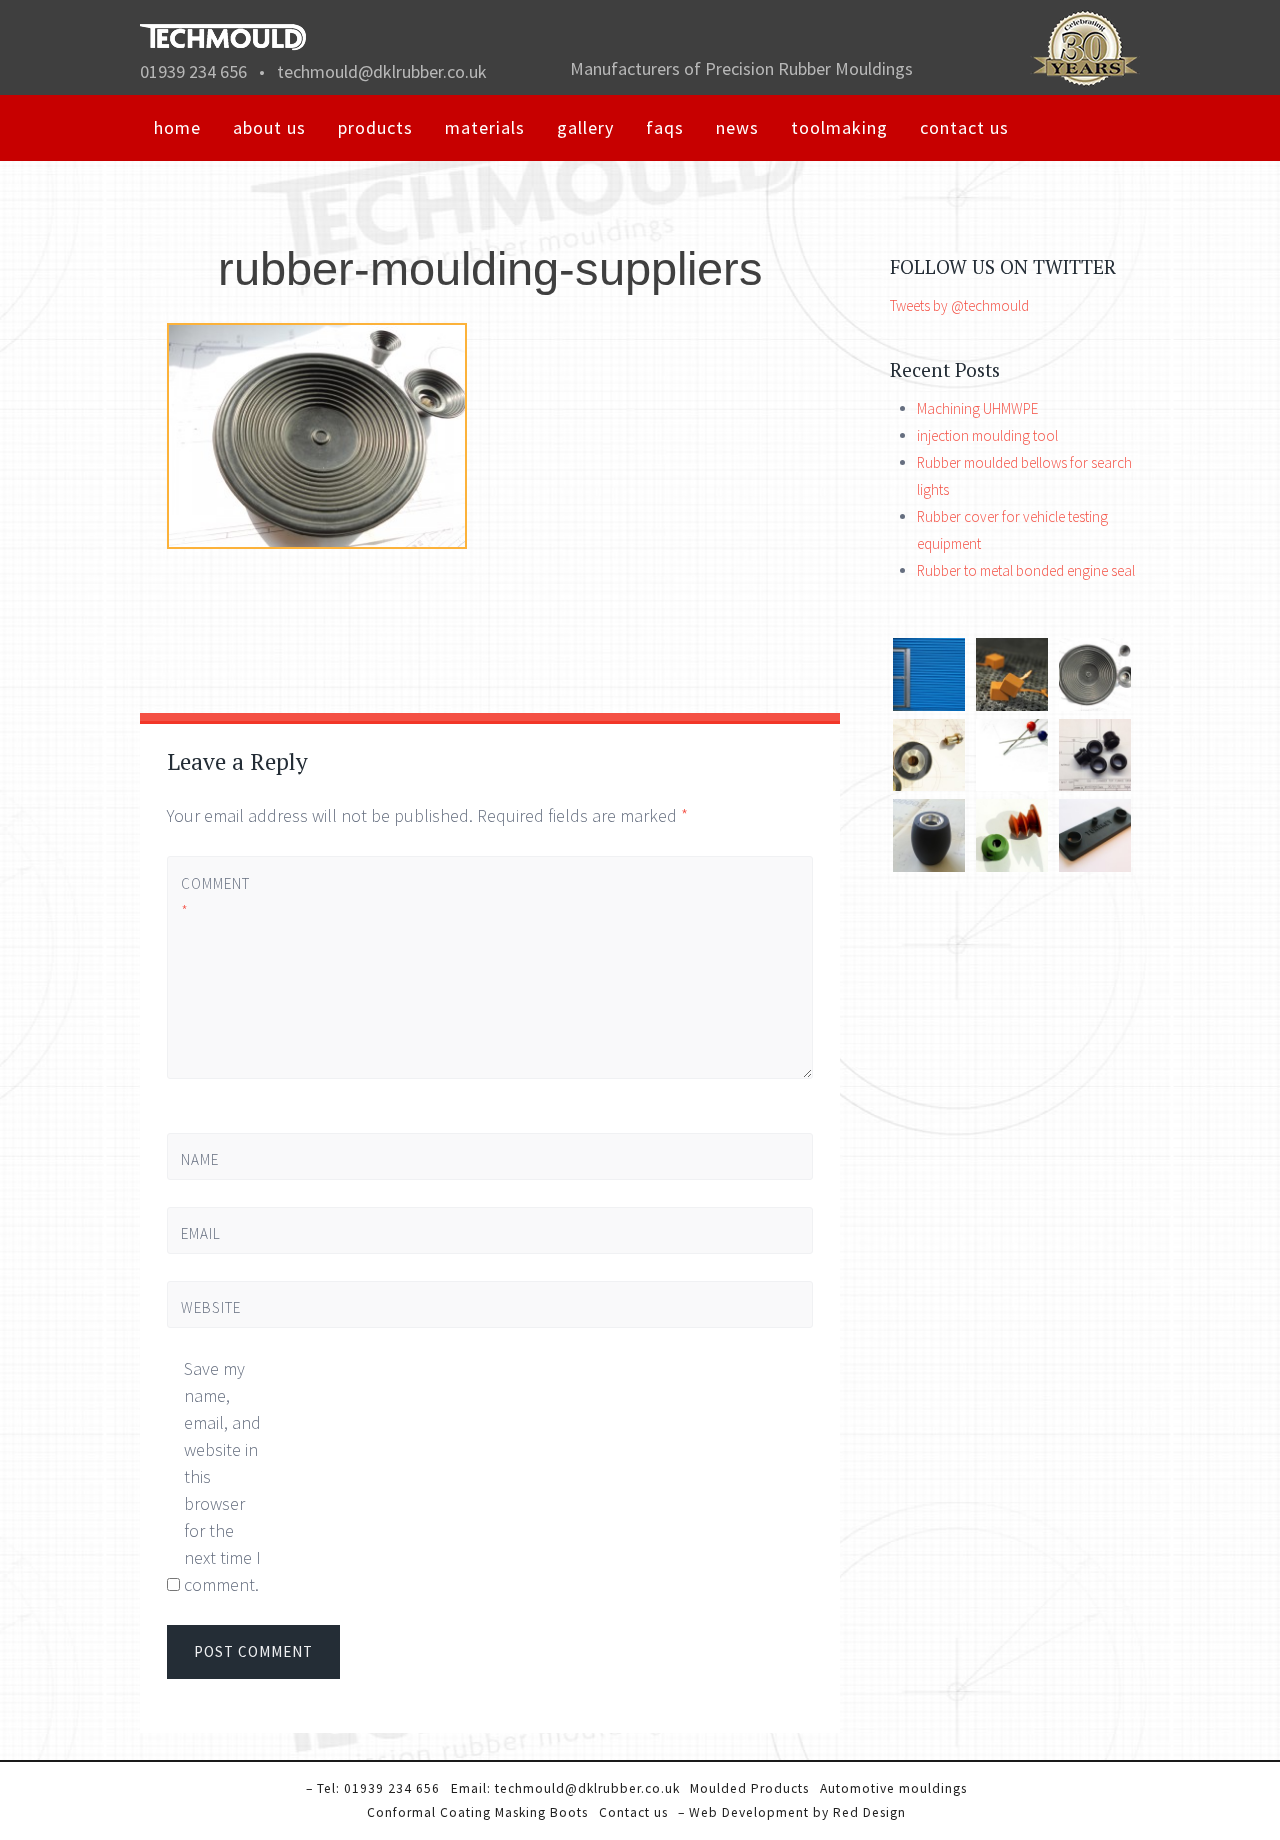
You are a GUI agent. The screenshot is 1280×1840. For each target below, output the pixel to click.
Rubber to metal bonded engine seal (1026, 570)
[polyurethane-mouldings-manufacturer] (1012, 785)
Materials (485, 127)
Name (200, 1159)
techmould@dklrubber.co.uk (382, 71)
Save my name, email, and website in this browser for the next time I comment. (222, 1476)
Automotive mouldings (893, 1788)
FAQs (665, 127)
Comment (214, 897)
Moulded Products (749, 1788)
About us (269, 127)
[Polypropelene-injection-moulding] (929, 866)
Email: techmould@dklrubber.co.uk (565, 1788)
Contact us (964, 127)
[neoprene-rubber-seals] (1095, 785)
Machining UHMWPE (977, 408)
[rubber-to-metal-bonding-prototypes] (929, 785)
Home (177, 127)
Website (211, 1307)
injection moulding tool (987, 435)
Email (201, 1233)
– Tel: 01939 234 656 (373, 1788)
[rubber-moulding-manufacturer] (1095, 705)
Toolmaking (839, 127)
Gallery (585, 127)
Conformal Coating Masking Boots (477, 1812)
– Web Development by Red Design (792, 1812)
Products (375, 127)
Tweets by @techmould (959, 305)
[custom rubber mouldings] (1012, 705)
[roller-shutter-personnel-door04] (929, 705)
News (737, 127)
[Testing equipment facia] (1095, 866)
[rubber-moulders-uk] (1012, 866)
